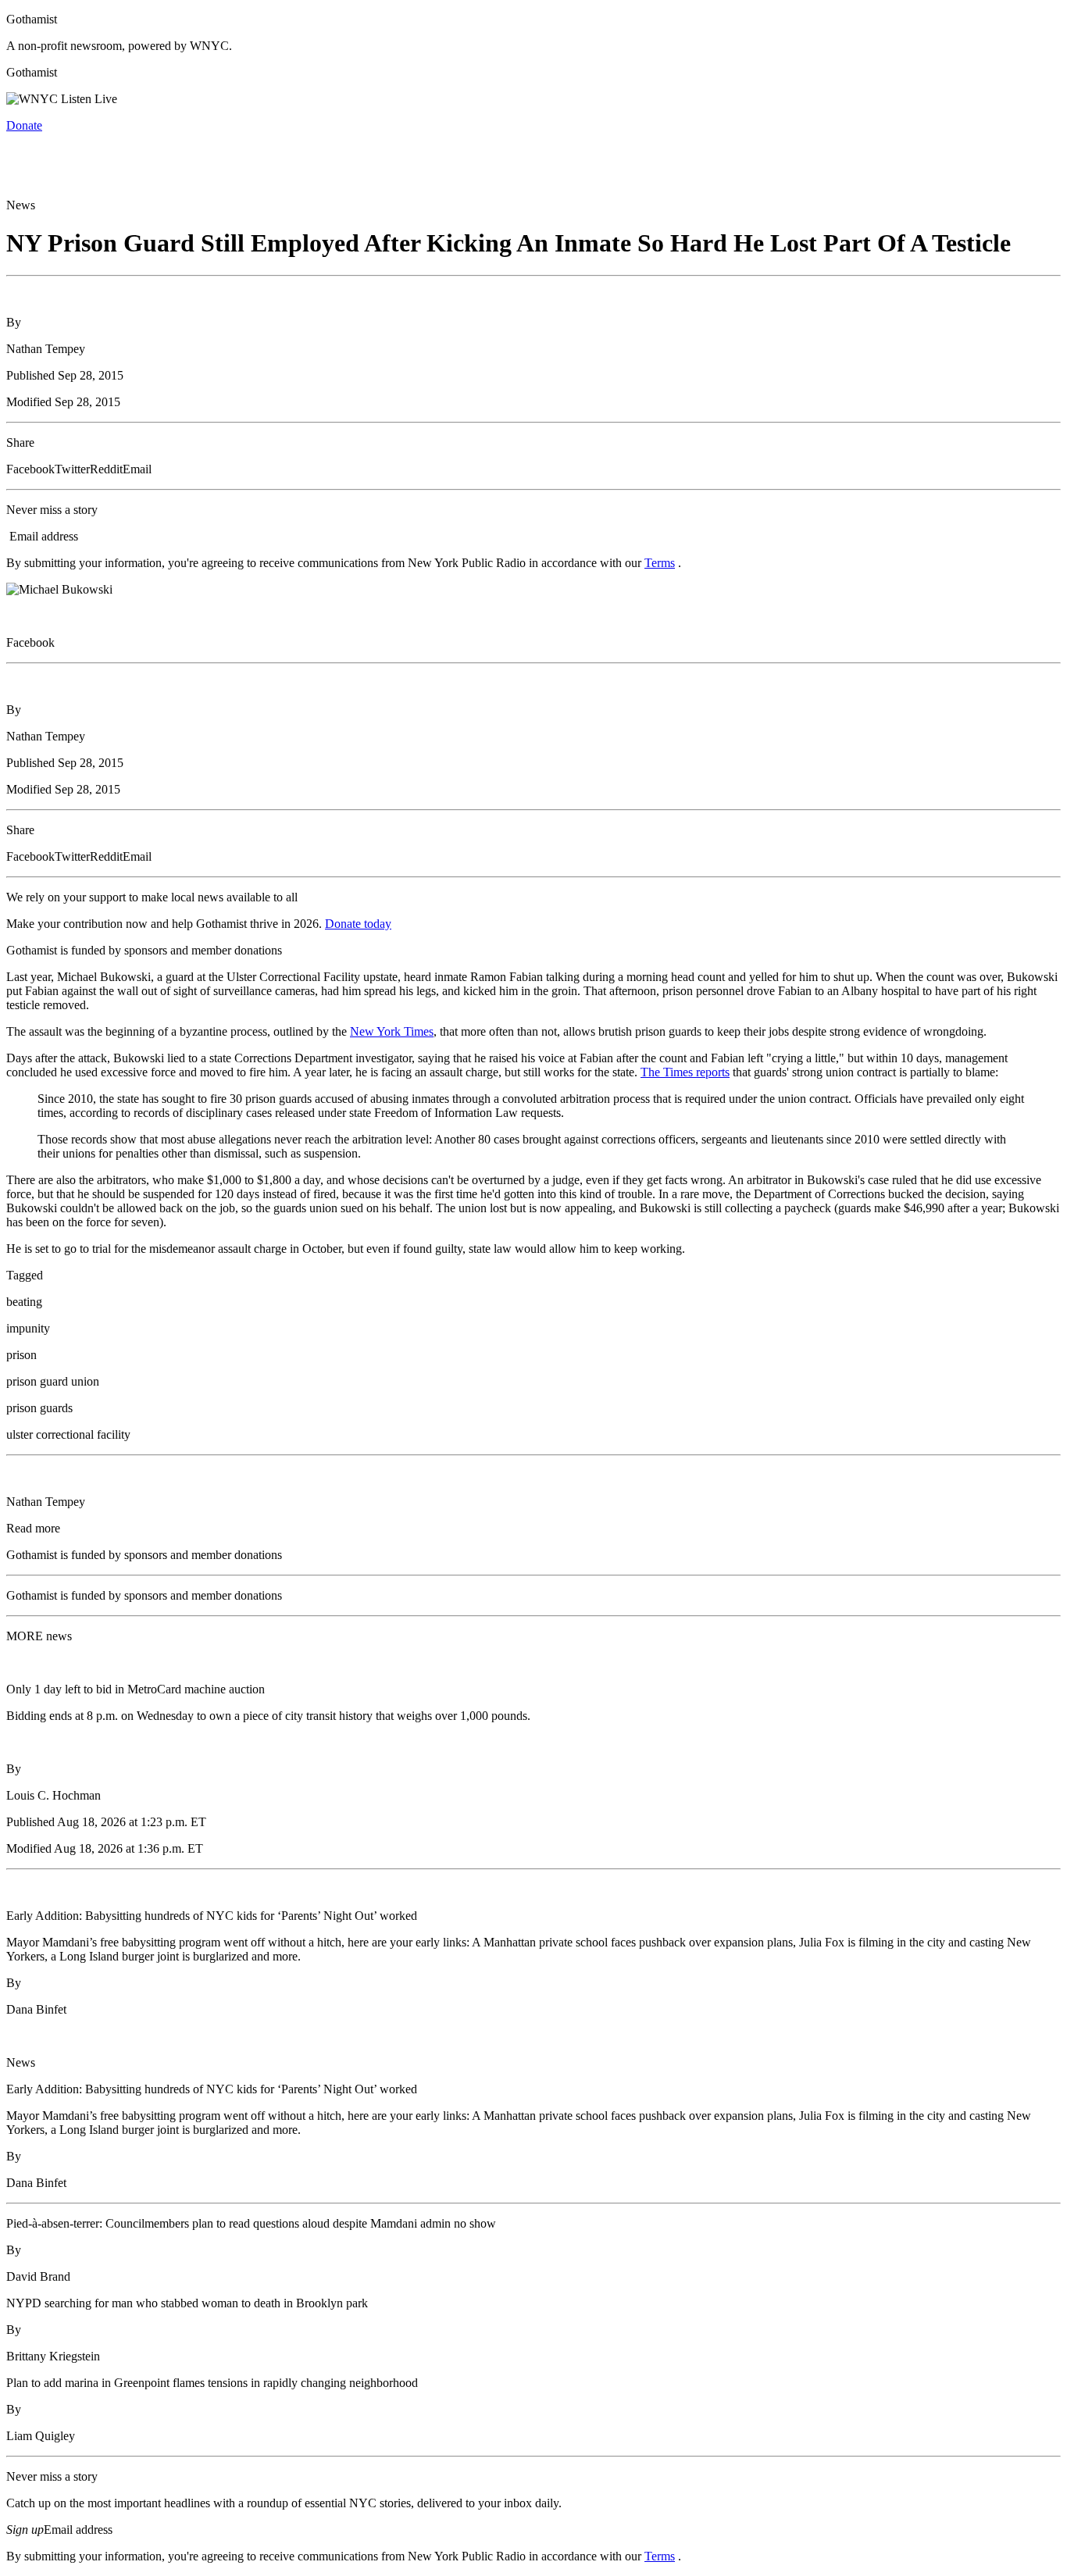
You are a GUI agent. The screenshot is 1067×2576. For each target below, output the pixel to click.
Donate (24, 125)
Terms (660, 563)
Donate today (358, 924)
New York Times (392, 1031)
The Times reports (685, 1072)
